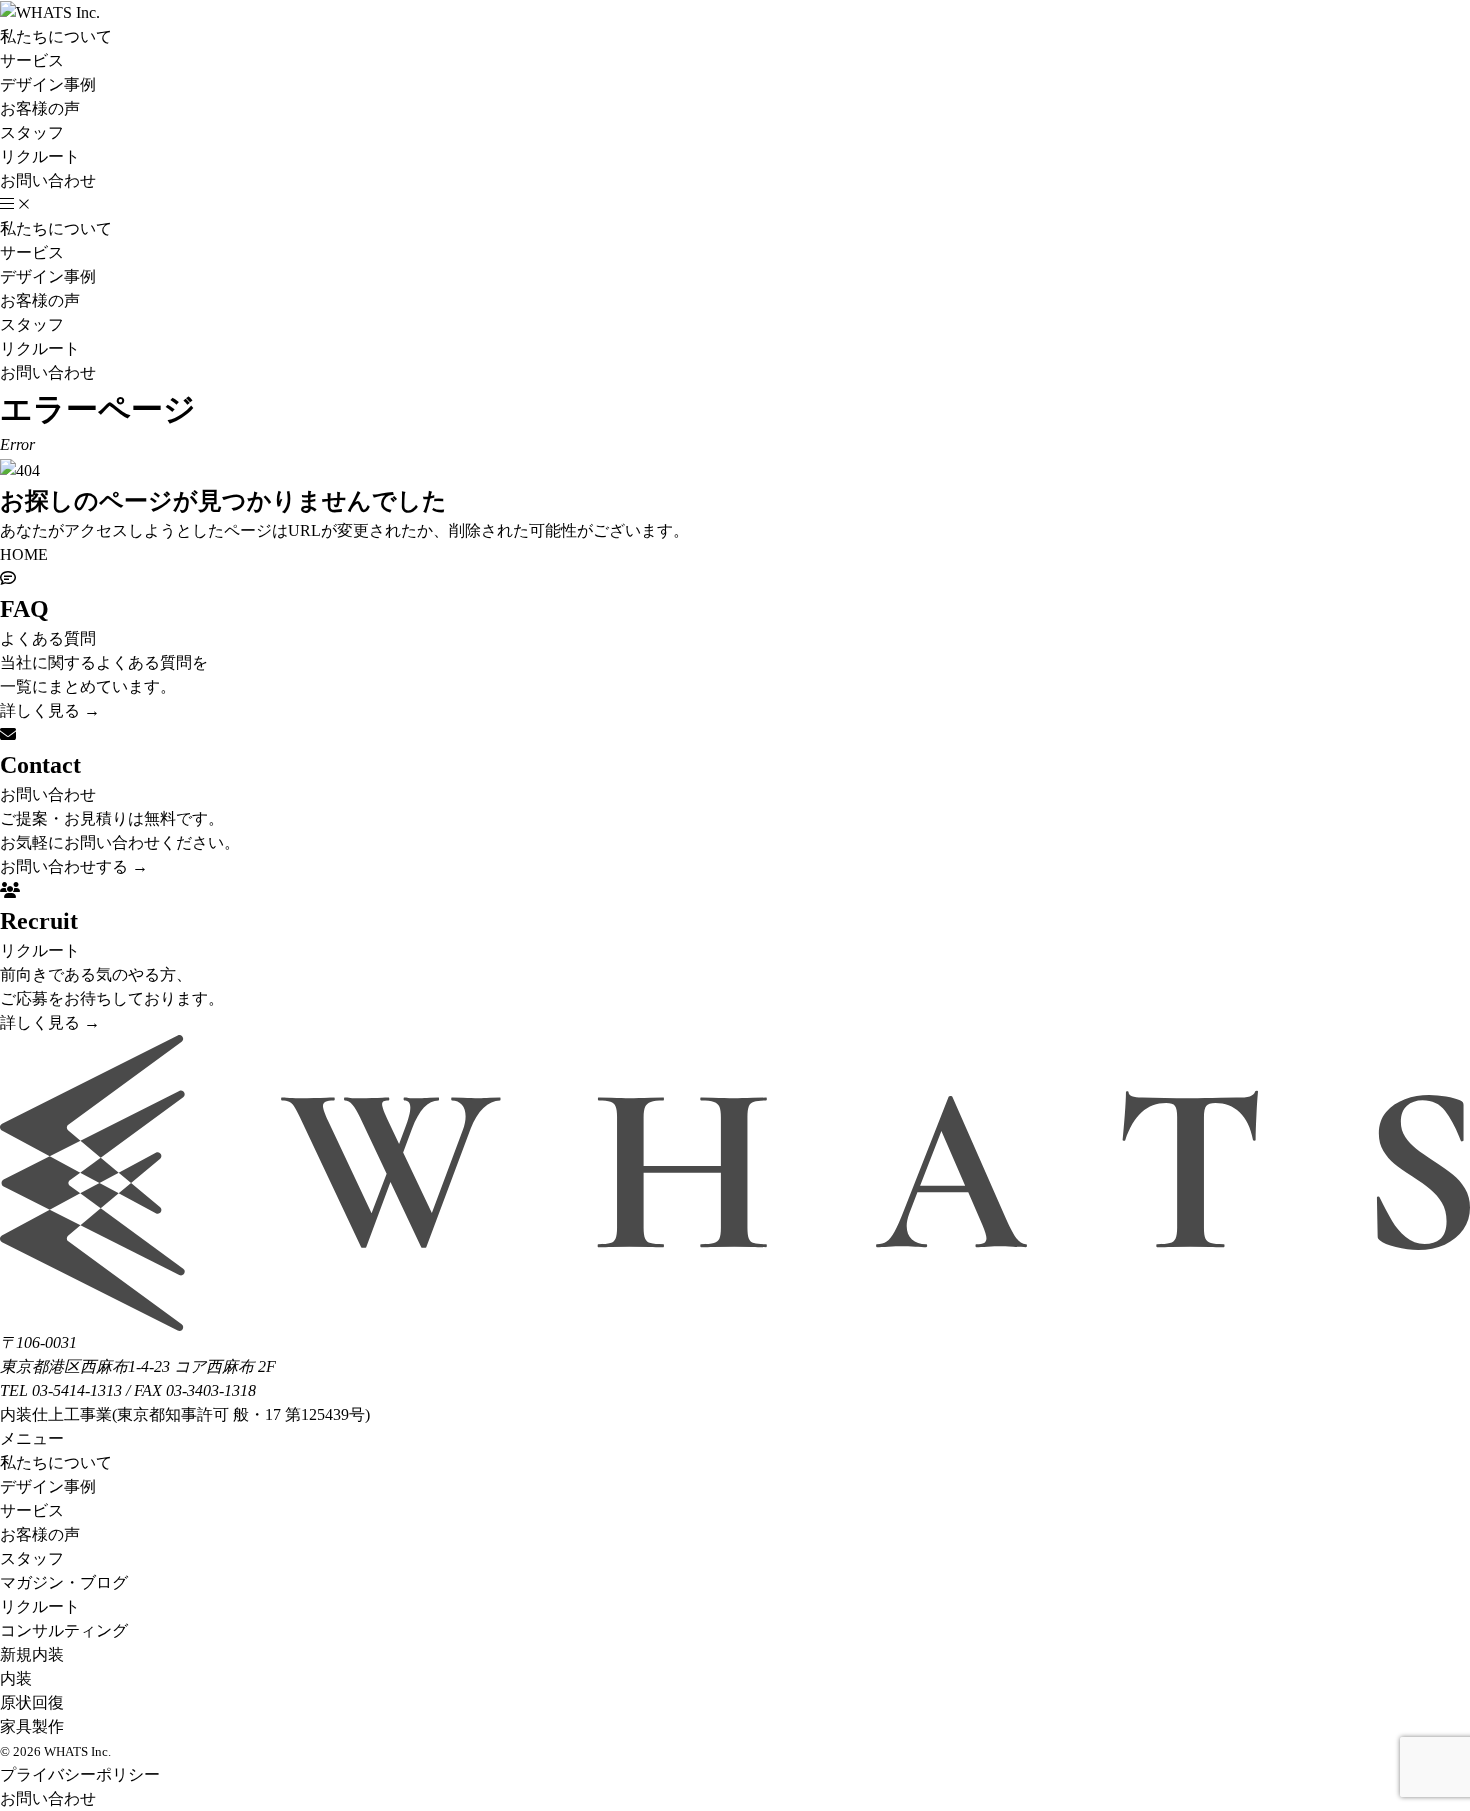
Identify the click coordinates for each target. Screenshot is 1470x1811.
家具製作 (32, 1726)
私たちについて (56, 36)
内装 (16, 1678)
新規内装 (32, 1654)
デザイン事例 (48, 84)
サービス (32, 60)
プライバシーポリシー (80, 1774)
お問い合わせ (48, 180)
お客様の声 (40, 108)
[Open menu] (15, 205)
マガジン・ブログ (64, 1582)
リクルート (40, 156)
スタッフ (32, 132)
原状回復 (32, 1702)
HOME (24, 554)
